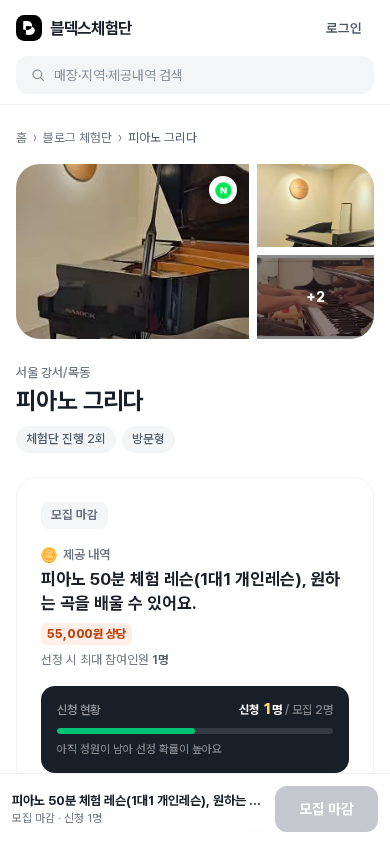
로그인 (344, 28)
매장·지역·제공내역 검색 (118, 75)
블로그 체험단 (77, 137)
